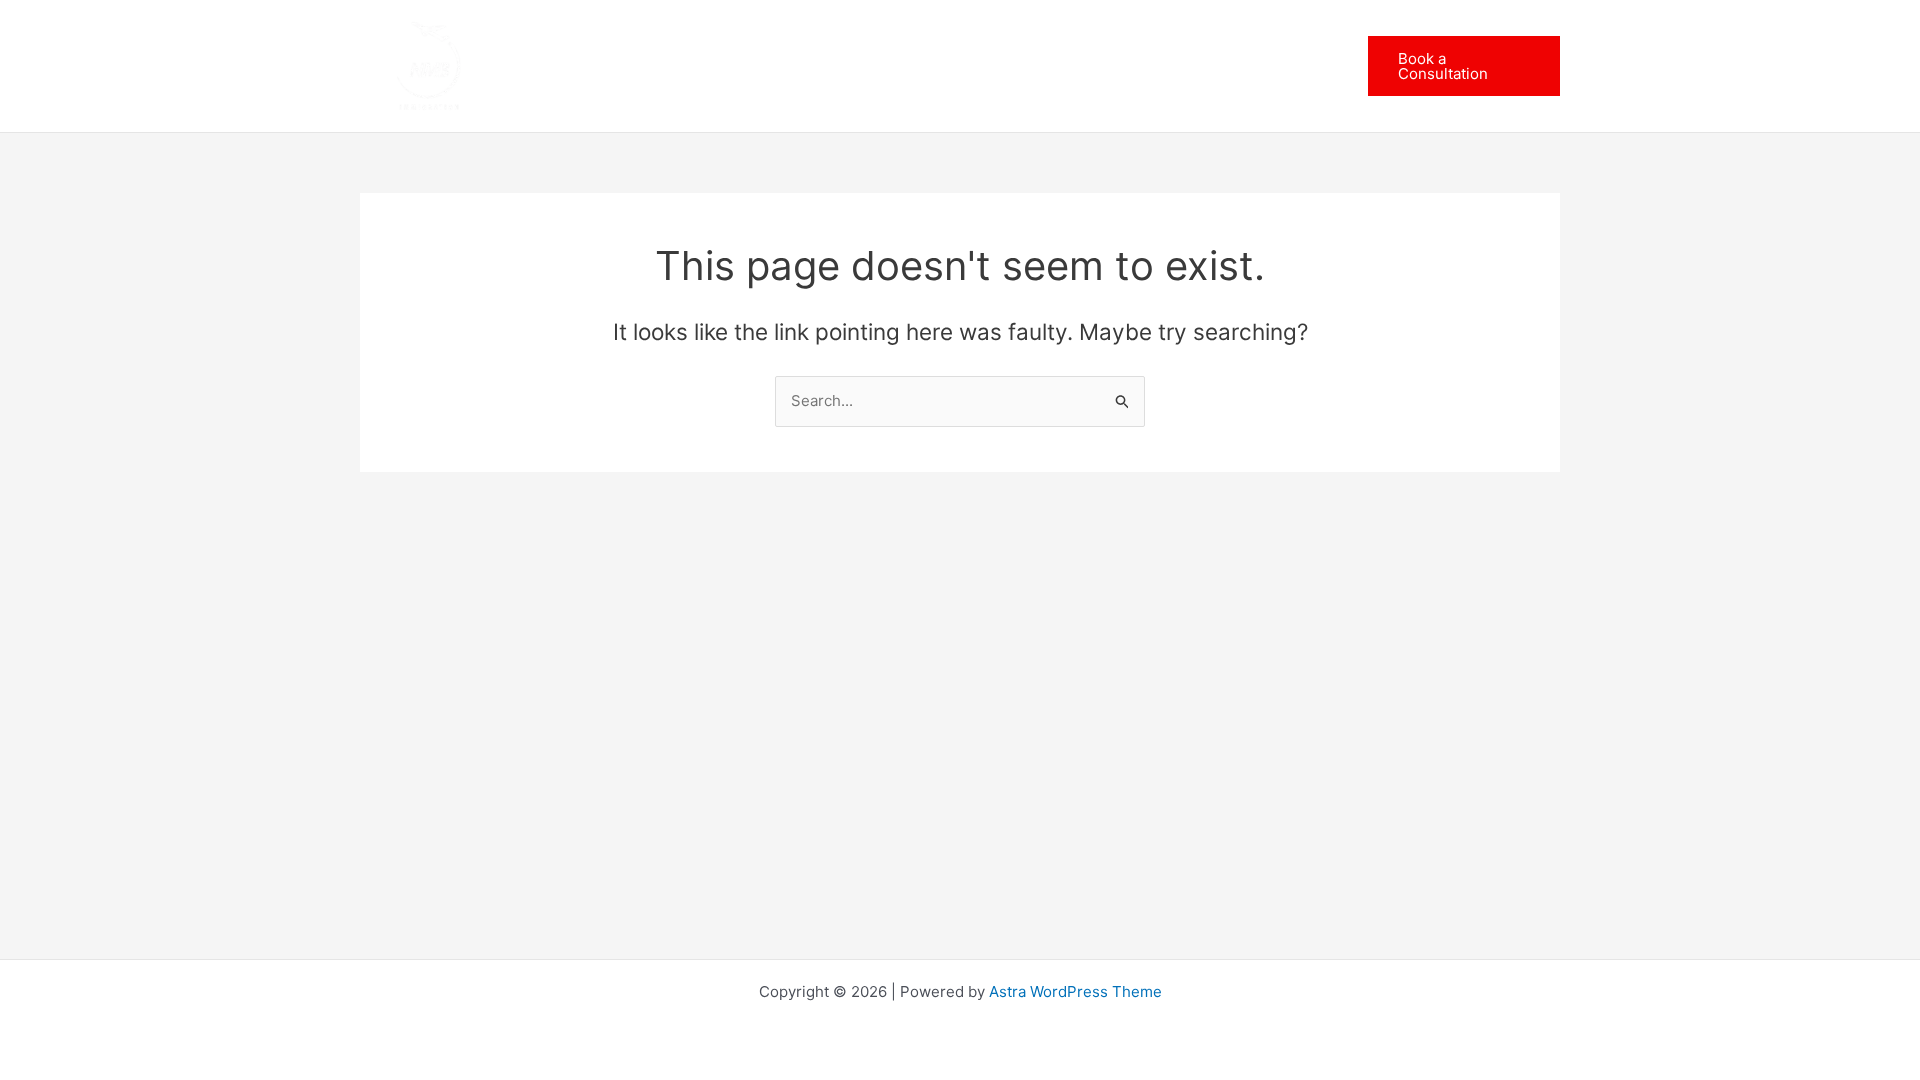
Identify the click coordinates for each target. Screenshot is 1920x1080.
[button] (974, 66)
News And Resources (1103, 65)
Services (931, 65)
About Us (827, 65)
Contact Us (1266, 65)
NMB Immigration (682, 65)
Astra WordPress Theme (1075, 991)
